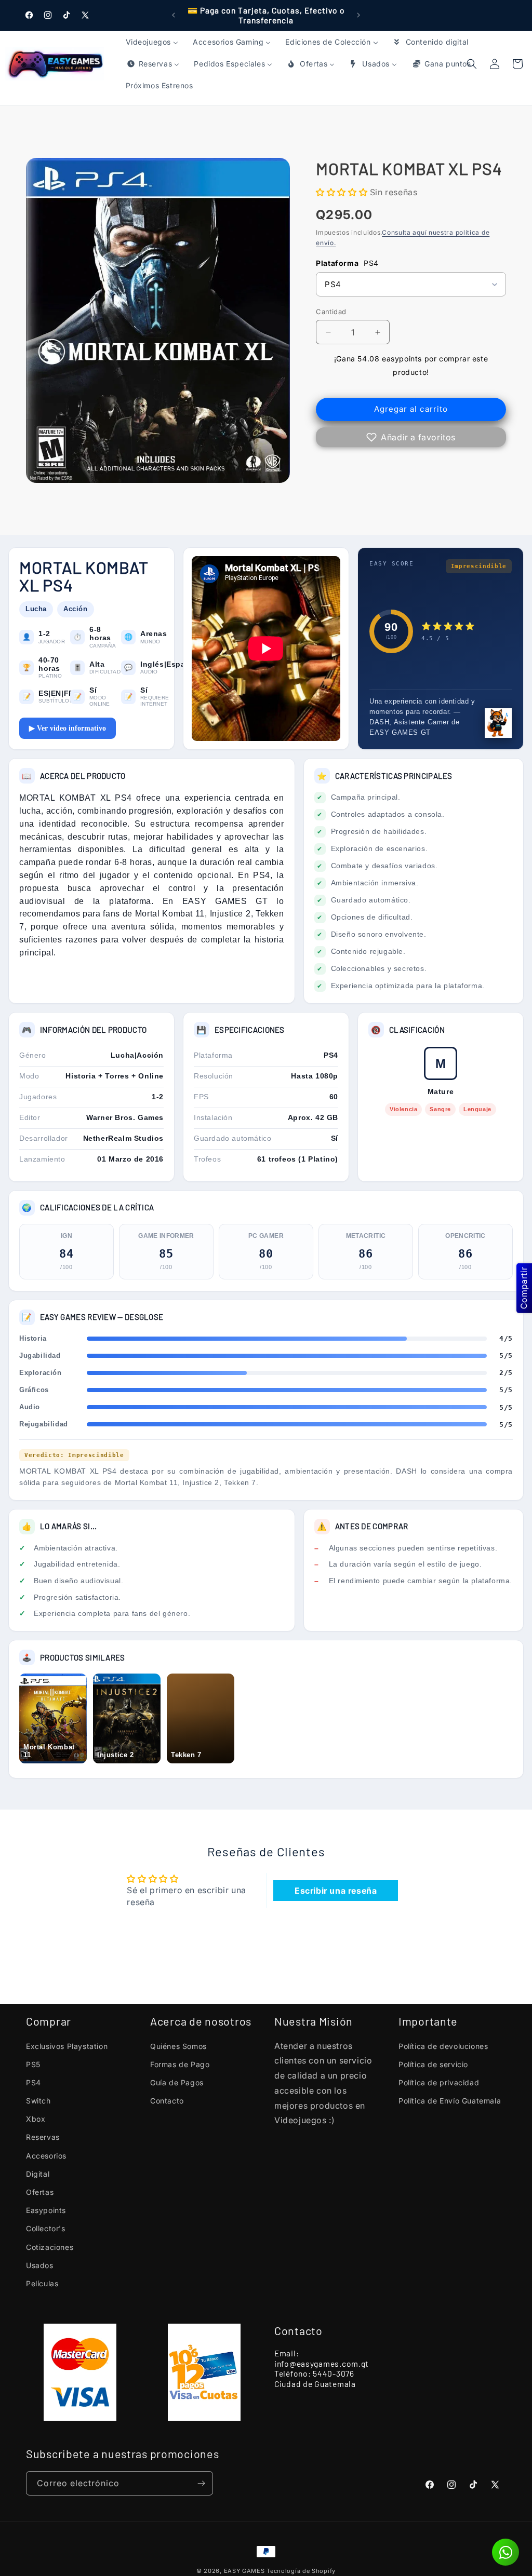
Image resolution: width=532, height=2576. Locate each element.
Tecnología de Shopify (301, 2571)
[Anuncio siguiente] (358, 15)
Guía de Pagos (177, 2082)
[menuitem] (152, 42)
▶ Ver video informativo (68, 728)
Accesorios (46, 2156)
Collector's (46, 2228)
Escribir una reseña (336, 1891)
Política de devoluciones (443, 2046)
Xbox (36, 2119)
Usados (40, 2265)
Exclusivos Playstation (67, 2046)
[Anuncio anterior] (174, 15)
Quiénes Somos (178, 2046)
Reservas (43, 2137)
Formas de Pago (180, 2064)
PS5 (33, 2064)
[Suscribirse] (201, 2483)
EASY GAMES (244, 2571)
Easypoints (46, 2210)
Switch (38, 2101)
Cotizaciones (50, 2247)
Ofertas (40, 2192)
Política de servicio (433, 2064)
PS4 (34, 2082)
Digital (38, 2174)
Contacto (167, 2101)
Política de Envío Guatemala (450, 2101)
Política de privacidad (439, 2082)
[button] (517, 64)
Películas (42, 2283)
